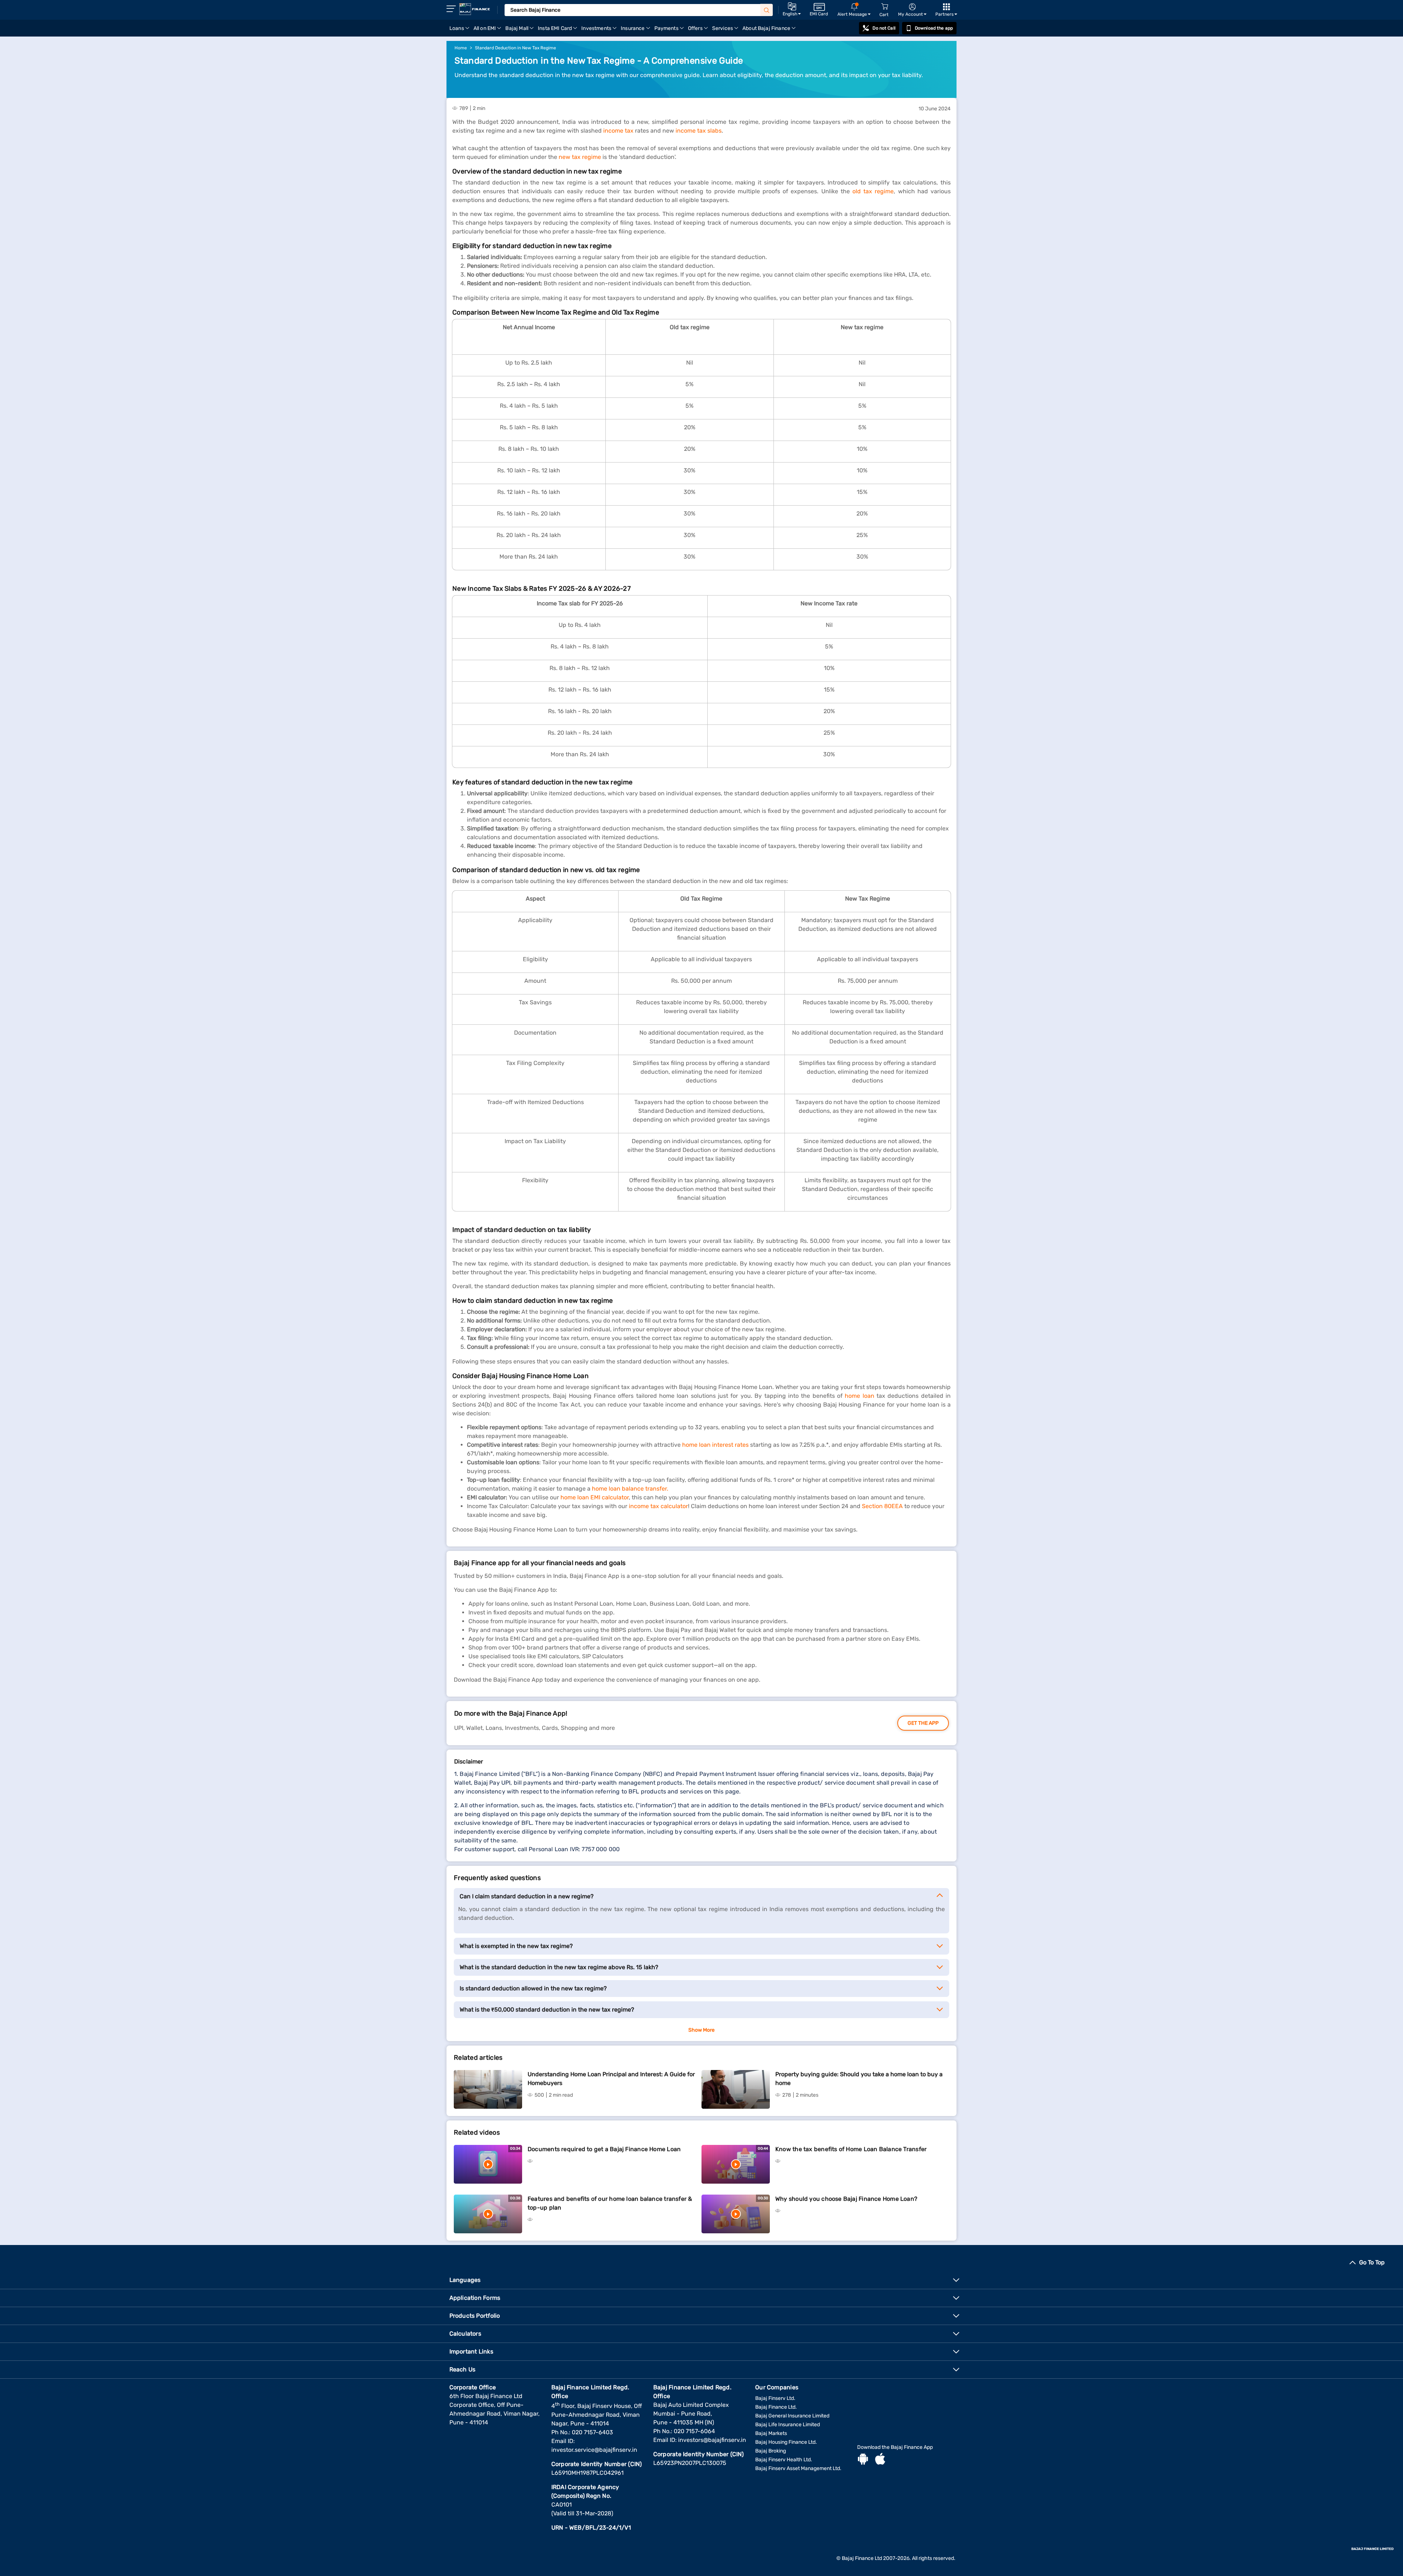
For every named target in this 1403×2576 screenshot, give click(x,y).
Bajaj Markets (771, 2433)
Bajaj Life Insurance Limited (788, 2425)
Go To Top (1372, 2262)
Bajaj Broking (771, 2451)
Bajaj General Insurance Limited (792, 2416)
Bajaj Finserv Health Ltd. (784, 2460)
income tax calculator (658, 1506)
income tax (618, 131)
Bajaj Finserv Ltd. (775, 2398)
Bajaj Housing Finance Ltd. (786, 2442)
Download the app (934, 28)
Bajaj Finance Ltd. (776, 2407)
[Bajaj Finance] (475, 9)
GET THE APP (923, 1723)
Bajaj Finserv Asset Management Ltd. (798, 2468)
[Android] (863, 2460)
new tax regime (580, 157)
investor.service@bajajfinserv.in (594, 2450)
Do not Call (884, 28)
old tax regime (873, 191)
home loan (859, 1396)
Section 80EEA (882, 1506)
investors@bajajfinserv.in (712, 2440)
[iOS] (880, 2460)
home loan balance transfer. (630, 1489)
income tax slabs (699, 131)
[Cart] (885, 7)
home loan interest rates (715, 1445)
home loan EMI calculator (595, 1497)
